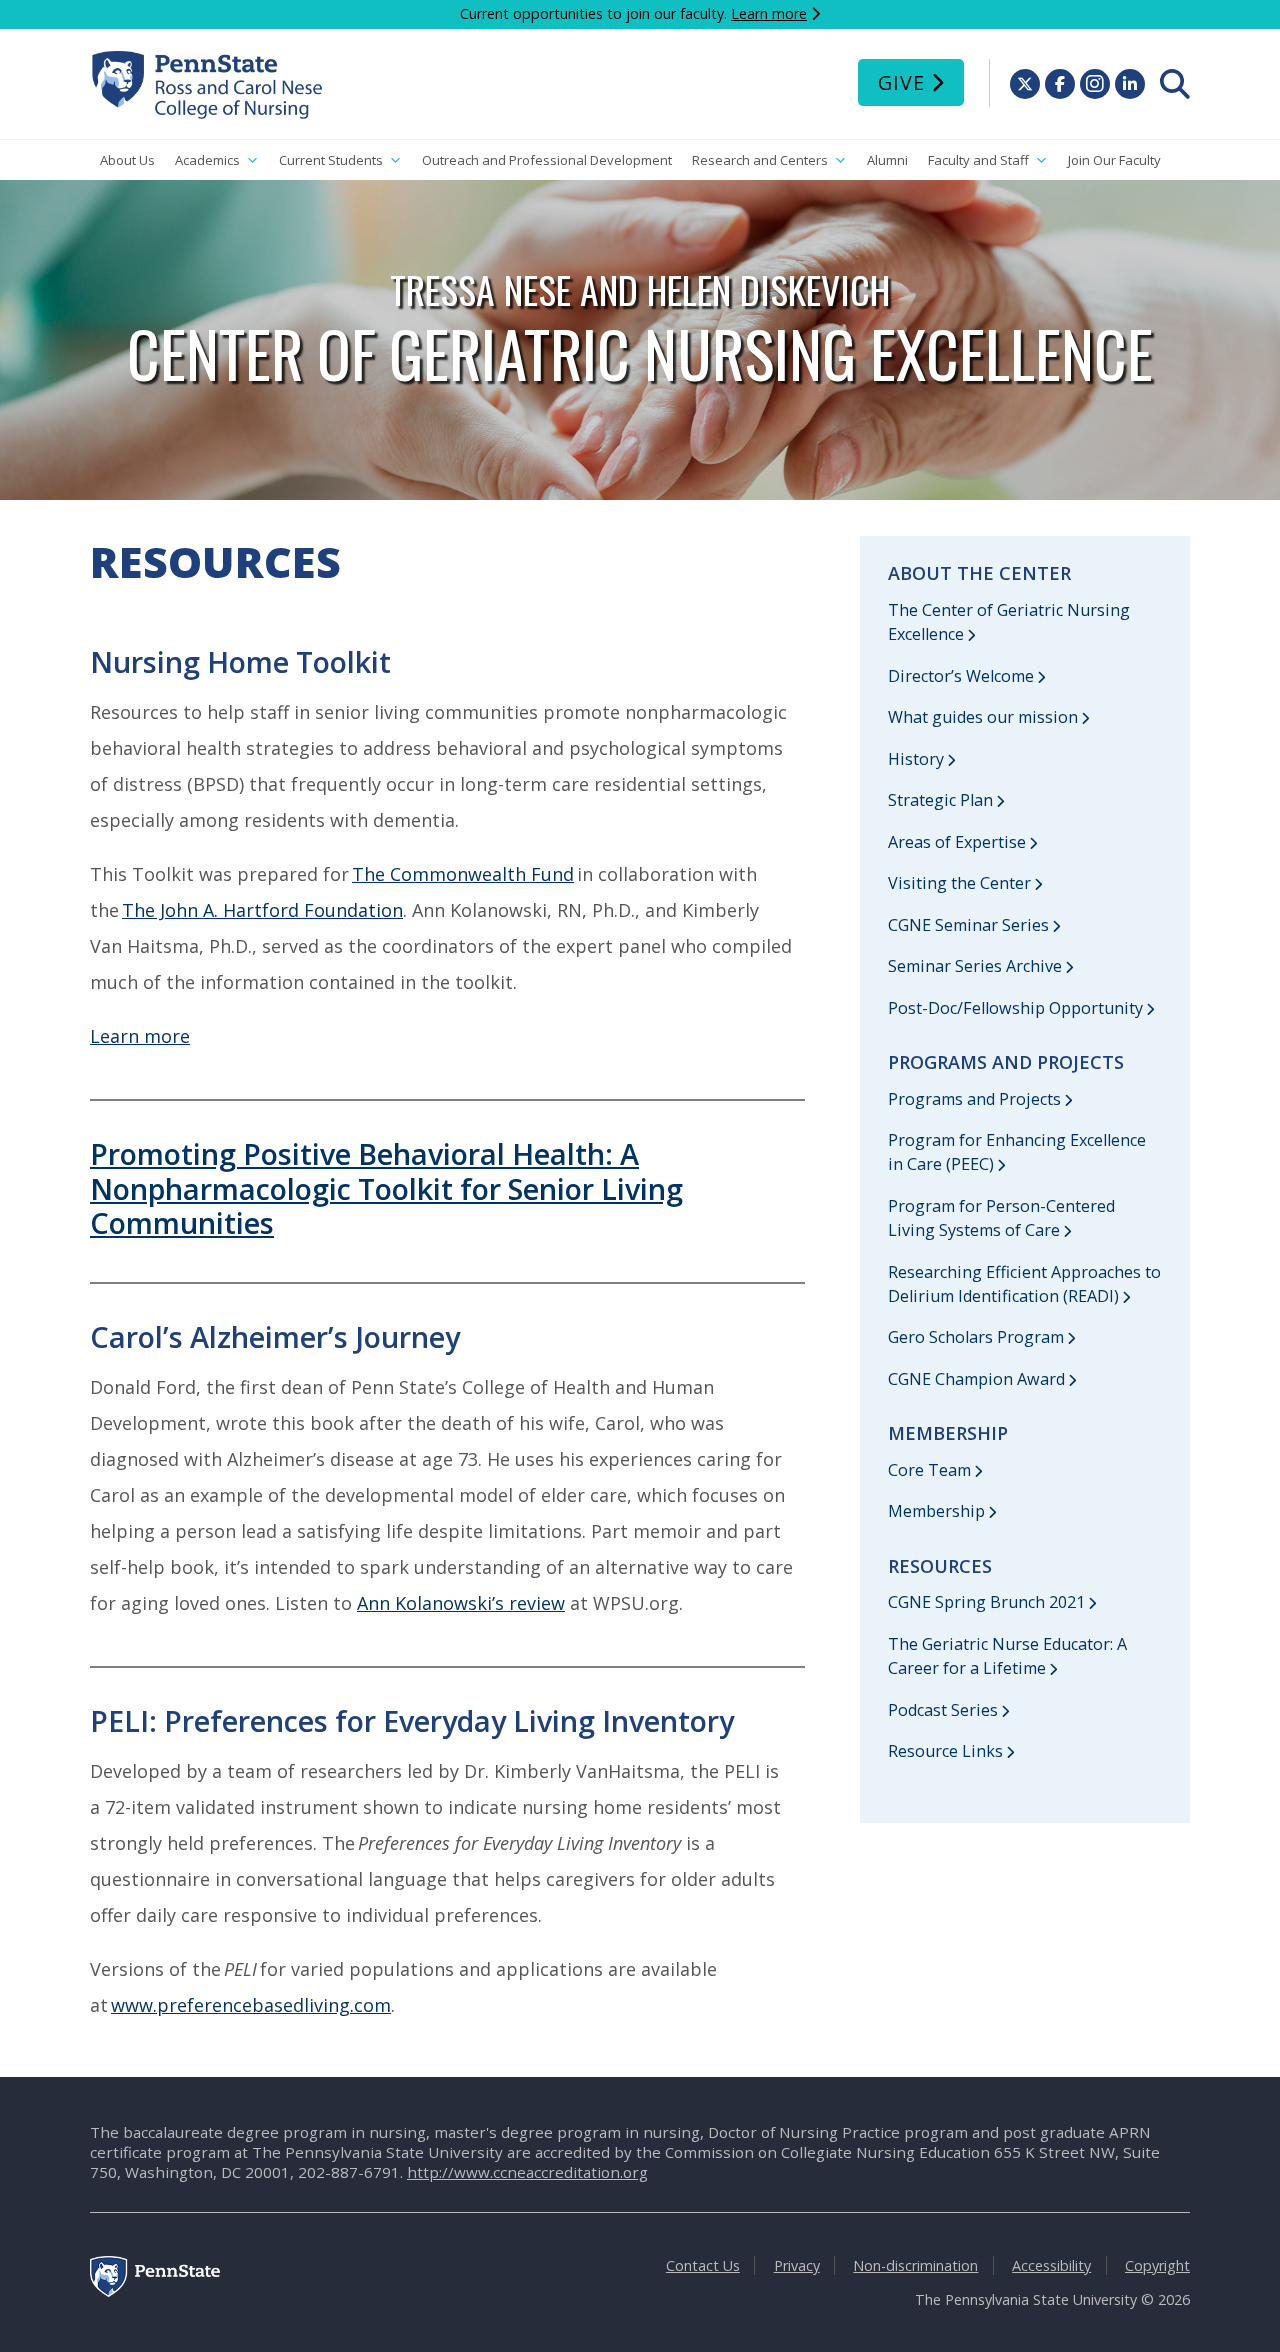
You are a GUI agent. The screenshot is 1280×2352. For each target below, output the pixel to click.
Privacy (797, 2265)
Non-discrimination (915, 2265)
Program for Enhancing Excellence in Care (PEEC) (1017, 1152)
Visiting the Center (959, 883)
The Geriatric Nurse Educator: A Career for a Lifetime (1007, 1656)
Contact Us (703, 2265)
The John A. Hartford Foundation (262, 910)
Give (901, 82)
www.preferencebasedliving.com (251, 2005)
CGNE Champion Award (976, 1379)
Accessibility (1051, 2265)
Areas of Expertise (957, 842)
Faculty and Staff (978, 160)
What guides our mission (983, 717)
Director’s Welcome (961, 676)
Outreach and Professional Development (547, 160)
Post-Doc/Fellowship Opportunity (1015, 1008)
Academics (207, 160)
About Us (127, 160)
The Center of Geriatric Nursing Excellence (1009, 622)
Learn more (769, 13)
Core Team (929, 1470)
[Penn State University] (155, 2291)
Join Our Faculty (1114, 160)
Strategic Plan (940, 800)
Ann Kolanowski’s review (461, 1603)
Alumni (887, 160)
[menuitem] (1175, 84)
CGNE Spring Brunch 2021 (986, 1602)
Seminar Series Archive (975, 966)
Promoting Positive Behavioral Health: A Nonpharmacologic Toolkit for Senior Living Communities (386, 1188)
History (916, 759)
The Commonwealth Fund (463, 874)
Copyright (1157, 2265)
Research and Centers (760, 160)
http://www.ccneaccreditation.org (527, 2172)
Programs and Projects (974, 1099)
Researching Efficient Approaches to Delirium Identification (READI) (1024, 1284)
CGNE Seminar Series (968, 925)
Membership (936, 1511)
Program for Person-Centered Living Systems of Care (1001, 1218)
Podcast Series (943, 1710)
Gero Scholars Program (976, 1337)
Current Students (331, 160)
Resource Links (945, 1751)
